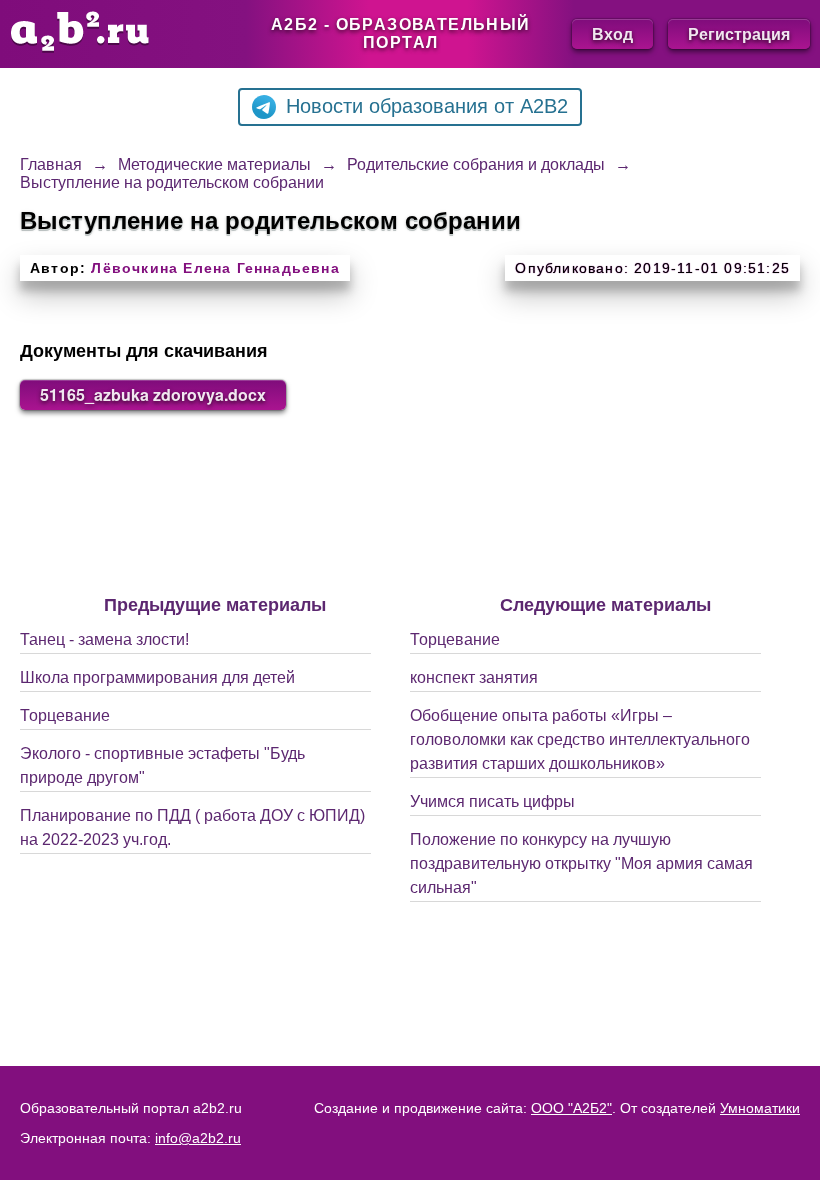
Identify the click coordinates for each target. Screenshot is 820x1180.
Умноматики (760, 1108)
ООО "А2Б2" (571, 1108)
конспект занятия (474, 677)
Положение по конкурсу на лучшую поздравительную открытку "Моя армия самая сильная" (581, 863)
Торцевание (65, 715)
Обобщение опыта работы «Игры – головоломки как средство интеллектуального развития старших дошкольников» (580, 739)
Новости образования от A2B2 (427, 106)
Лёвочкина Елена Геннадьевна (215, 268)
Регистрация (739, 33)
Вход (612, 33)
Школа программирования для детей (157, 677)
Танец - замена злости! (104, 639)
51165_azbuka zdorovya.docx (153, 394)
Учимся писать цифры (492, 801)
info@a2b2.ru (198, 1138)
